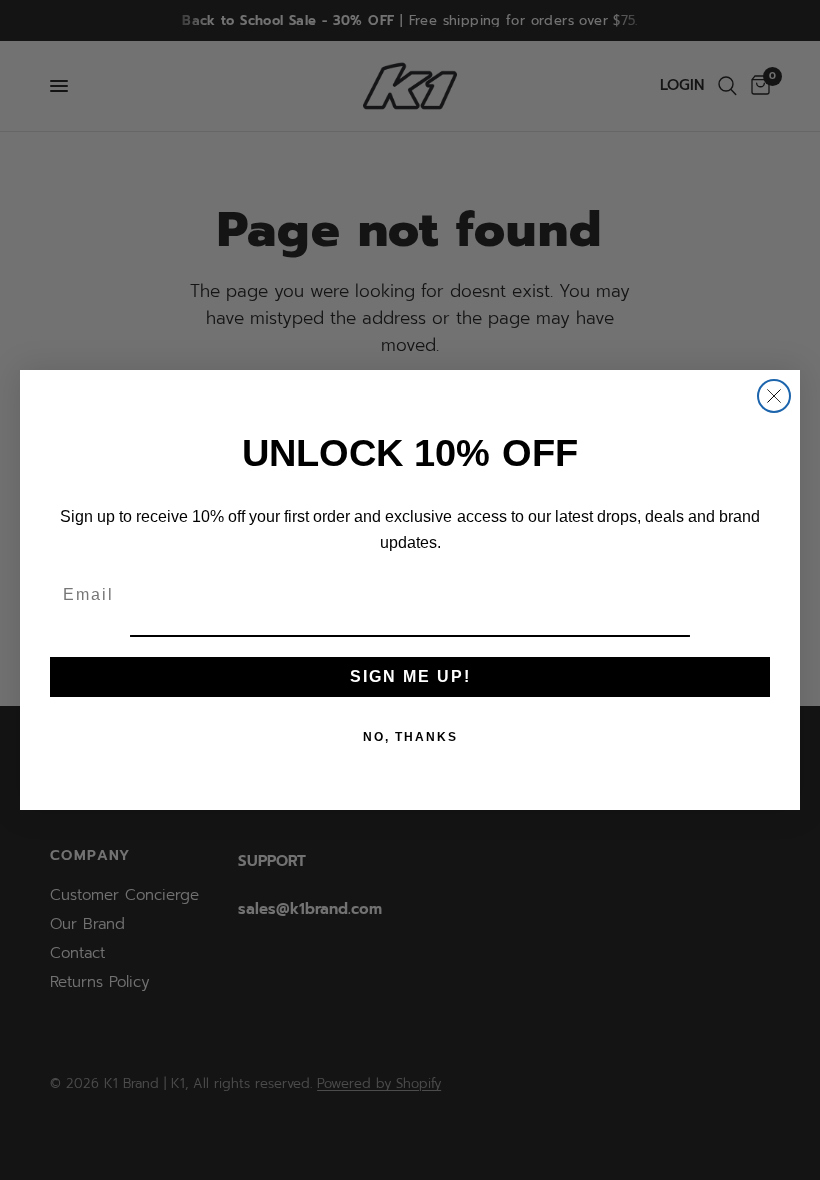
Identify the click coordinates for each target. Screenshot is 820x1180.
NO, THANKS (410, 737)
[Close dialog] (774, 396)
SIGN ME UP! (410, 676)
